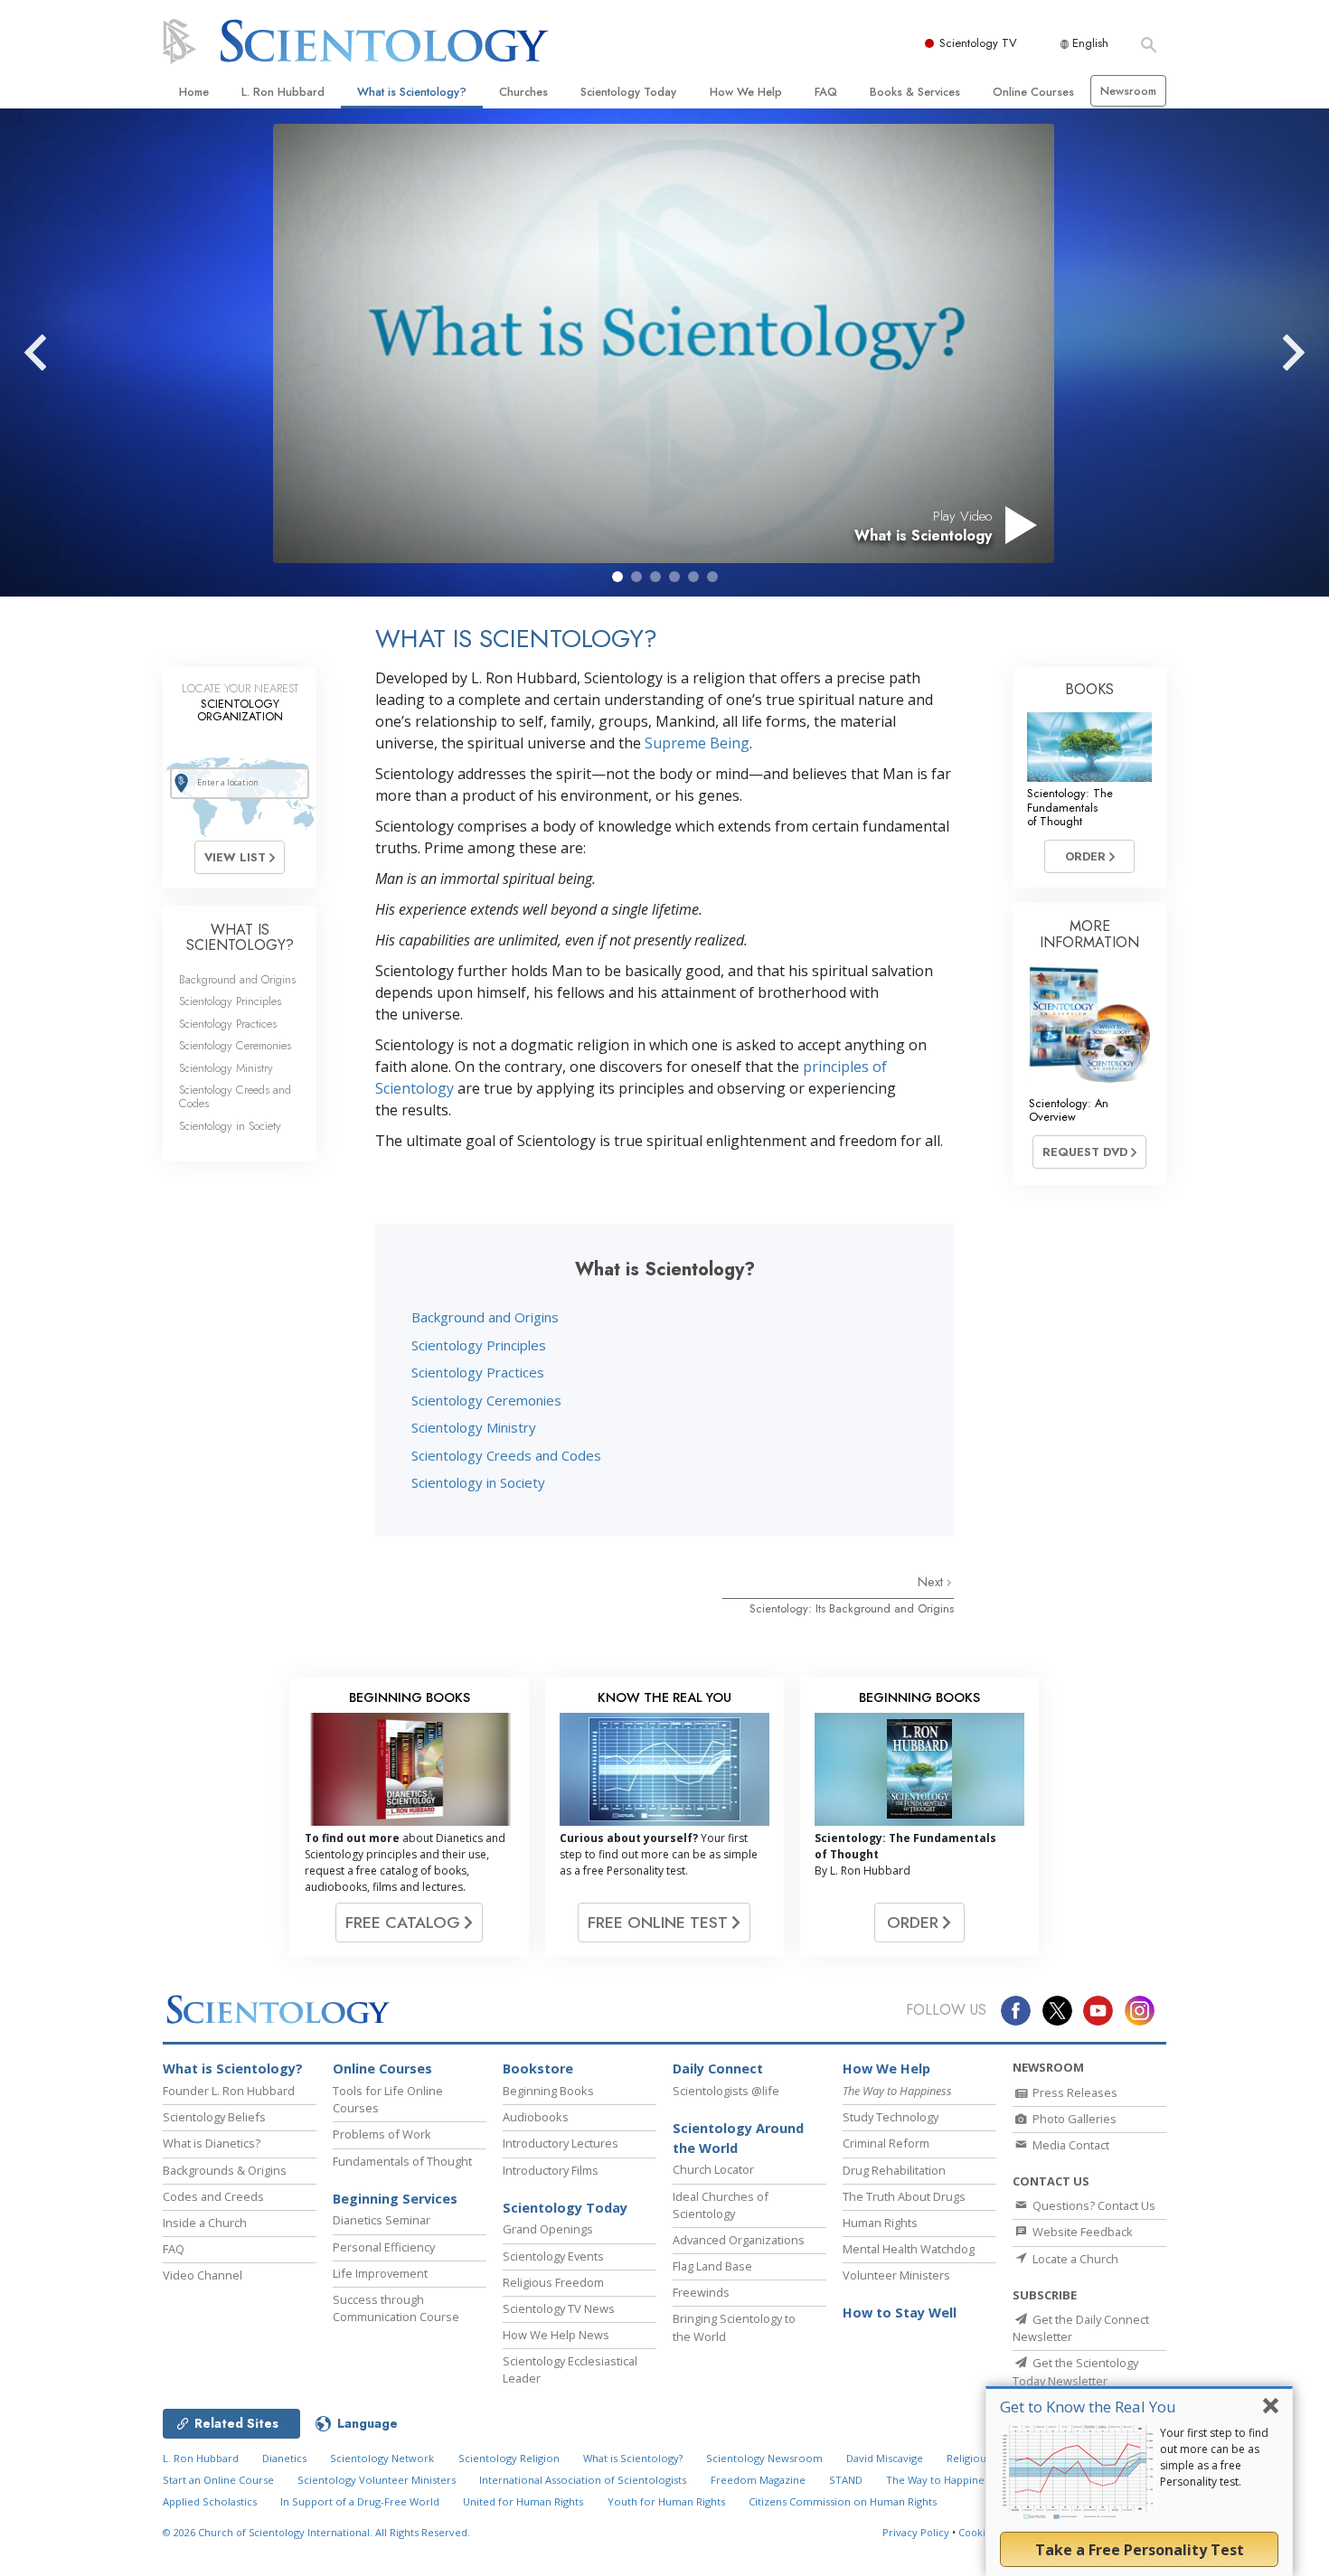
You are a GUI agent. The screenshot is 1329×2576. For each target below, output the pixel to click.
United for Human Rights (523, 2501)
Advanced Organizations (739, 2240)
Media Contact (1070, 2145)
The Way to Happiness (940, 2480)
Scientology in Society (478, 1482)
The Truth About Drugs (904, 2196)
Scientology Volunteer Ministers (377, 2480)
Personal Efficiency (384, 2247)
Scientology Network (382, 2458)
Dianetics (284, 2458)
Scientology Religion (509, 2458)
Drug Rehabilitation (894, 2170)
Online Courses (1033, 92)
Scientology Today (628, 92)
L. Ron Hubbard (283, 92)
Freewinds (701, 2292)
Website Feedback (1081, 2232)
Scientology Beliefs (214, 2117)
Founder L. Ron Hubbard (229, 2091)
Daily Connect (718, 2068)
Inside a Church (205, 2223)
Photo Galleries (1073, 2119)
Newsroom (1128, 91)
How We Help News (556, 2335)
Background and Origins (485, 1317)
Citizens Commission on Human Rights (843, 2501)
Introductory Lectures (561, 2143)
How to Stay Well (900, 2313)
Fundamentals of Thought (402, 2161)
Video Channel (203, 2275)
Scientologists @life (726, 2091)
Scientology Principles (479, 1345)
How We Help (746, 92)
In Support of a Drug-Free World (360, 2501)
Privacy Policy (916, 2532)
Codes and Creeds (213, 2196)
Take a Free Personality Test (1140, 2550)
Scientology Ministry (474, 1427)
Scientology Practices (478, 1372)
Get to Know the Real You (1088, 2407)
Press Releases (1074, 2092)
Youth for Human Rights (666, 2501)
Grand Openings (548, 2229)
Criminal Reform (886, 2143)
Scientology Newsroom (764, 2458)
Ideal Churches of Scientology (721, 2205)
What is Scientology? (412, 92)
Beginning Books (548, 2091)
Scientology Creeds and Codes (506, 1455)
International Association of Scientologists (583, 2480)
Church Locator (713, 2169)
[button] (617, 577)
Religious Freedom (553, 2282)
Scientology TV (978, 43)
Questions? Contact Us (1093, 2205)
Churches (523, 92)
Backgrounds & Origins (225, 2170)
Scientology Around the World (738, 2138)
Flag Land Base (712, 2266)
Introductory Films (551, 2170)
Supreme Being (697, 743)
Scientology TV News (559, 2308)
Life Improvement (380, 2273)
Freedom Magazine (758, 2480)
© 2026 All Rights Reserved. (316, 2532)
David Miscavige (885, 2458)
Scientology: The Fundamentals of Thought (1070, 807)
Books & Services (915, 92)
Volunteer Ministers (896, 2275)
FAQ (826, 92)
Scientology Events (553, 2256)
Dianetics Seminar (382, 2220)
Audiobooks (536, 2117)
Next (932, 1582)
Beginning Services (395, 2199)
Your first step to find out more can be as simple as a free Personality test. (1214, 2457)
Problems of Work (382, 2134)
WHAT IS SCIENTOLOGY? (240, 938)
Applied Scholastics (210, 2501)
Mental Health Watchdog (909, 2249)
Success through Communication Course (396, 2308)
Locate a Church (1074, 2259)
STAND (846, 2480)
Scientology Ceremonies (486, 1400)
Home (194, 92)
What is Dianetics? (212, 2143)
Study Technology (891, 2117)
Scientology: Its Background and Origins (852, 1608)
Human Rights (880, 2223)
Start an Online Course (218, 2480)
